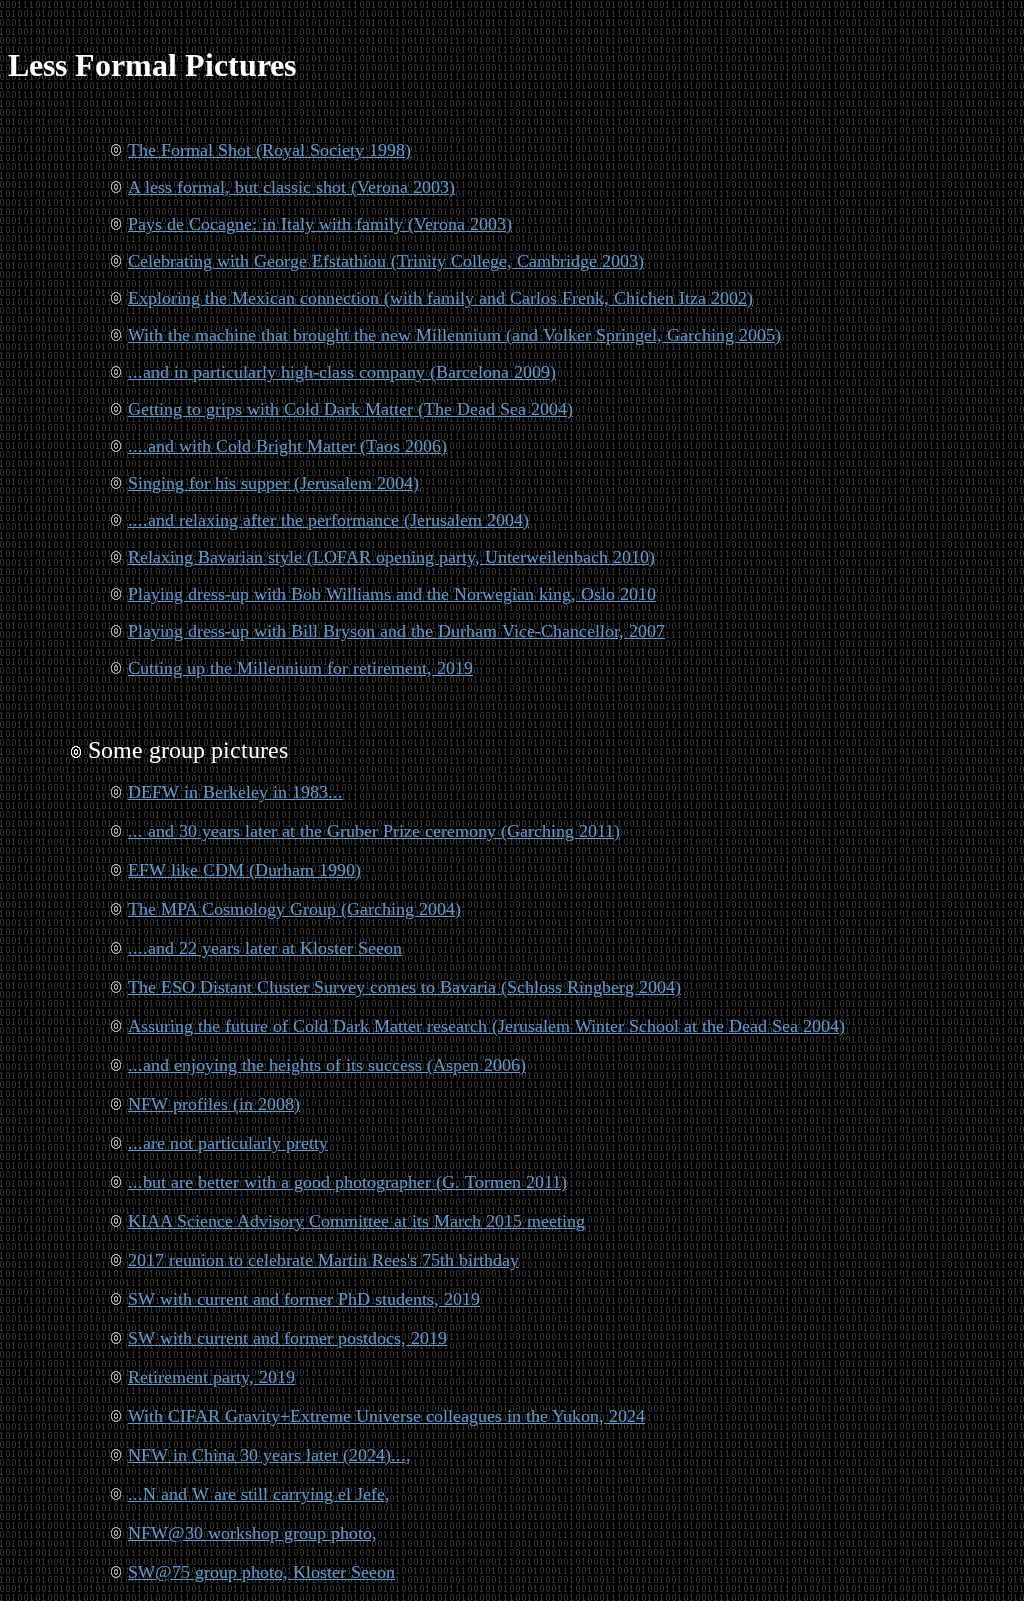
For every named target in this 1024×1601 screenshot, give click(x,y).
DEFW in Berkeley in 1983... (235, 792)
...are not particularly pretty (228, 1143)
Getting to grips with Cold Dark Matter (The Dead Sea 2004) (350, 409)
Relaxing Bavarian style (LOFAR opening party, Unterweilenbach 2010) (391, 557)
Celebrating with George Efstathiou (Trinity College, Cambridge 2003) (386, 261)
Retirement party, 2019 (211, 1377)
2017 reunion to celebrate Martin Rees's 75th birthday (323, 1260)
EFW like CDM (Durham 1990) (244, 870)
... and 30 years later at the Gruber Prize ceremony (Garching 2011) (374, 831)
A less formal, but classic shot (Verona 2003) (291, 187)
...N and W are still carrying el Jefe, (259, 1494)
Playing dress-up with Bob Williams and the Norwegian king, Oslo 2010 (392, 594)
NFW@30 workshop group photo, (252, 1533)
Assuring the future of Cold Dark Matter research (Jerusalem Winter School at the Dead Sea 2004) (486, 1026)
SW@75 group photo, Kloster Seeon (261, 1572)
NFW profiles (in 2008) (214, 1104)
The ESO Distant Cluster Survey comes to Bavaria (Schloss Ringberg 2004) (404, 987)
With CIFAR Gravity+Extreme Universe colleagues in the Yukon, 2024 (386, 1416)
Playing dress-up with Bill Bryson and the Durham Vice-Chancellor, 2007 (396, 631)
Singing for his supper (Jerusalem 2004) (273, 483)
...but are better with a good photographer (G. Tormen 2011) (347, 1182)
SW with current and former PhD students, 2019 (304, 1299)
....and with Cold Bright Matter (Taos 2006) (287, 446)
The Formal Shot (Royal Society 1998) (269, 150)
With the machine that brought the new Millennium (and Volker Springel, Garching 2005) (454, 335)
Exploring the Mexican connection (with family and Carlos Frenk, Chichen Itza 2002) (440, 298)
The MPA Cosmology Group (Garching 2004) (294, 909)
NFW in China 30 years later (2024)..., (269, 1455)
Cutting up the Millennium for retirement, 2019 (300, 668)
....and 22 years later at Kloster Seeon (265, 948)
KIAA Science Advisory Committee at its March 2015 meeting (356, 1221)
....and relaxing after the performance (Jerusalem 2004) (328, 520)
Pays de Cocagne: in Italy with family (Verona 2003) (320, 224)
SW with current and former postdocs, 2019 (287, 1338)
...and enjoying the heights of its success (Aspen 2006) (327, 1065)
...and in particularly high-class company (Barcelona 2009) (342, 372)
